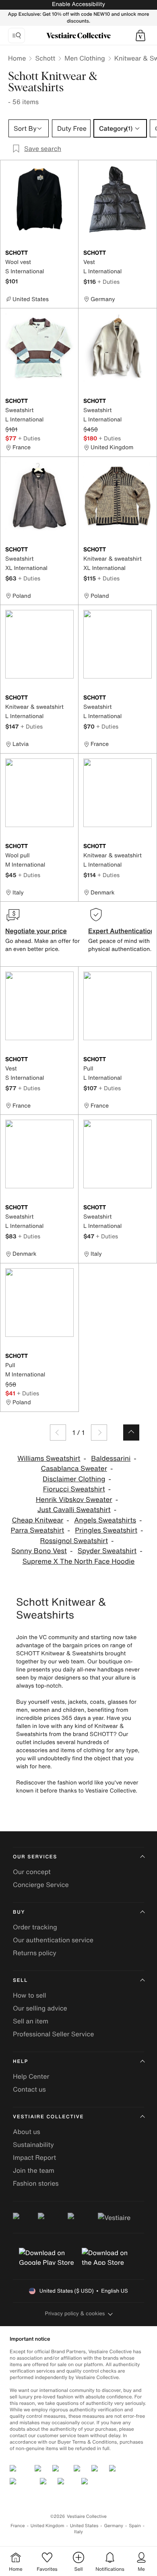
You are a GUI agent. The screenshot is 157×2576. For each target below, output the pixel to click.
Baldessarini (111, 1459)
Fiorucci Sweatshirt (74, 1489)
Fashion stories (36, 2183)
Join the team (34, 2170)
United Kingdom (48, 2526)
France (18, 2526)
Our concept (32, 1872)
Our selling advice (40, 2008)
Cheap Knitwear (37, 1520)
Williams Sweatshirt (49, 1459)
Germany (114, 2526)
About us (27, 2132)
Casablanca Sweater (74, 1469)
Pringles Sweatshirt (106, 1530)
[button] (140, 36)
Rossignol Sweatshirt (74, 1541)
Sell (20, 1980)
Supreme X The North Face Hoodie (79, 1561)
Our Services (35, 1857)
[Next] (99, 1433)
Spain (135, 2526)
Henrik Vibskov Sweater (74, 1500)
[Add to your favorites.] (69, 253)
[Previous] (58, 1433)
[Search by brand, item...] (17, 36)
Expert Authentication (121, 931)
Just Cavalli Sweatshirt (74, 1510)
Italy (78, 2532)
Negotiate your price (36, 931)
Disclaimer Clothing (74, 1479)
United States (84, 2526)
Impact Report (34, 2157)
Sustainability (33, 2145)
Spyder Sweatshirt (107, 1551)
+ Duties (108, 282)
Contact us (29, 2089)
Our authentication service (53, 1940)
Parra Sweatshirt (38, 1530)
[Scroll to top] (131, 1433)
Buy (19, 1912)
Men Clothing (85, 58)
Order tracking (35, 1927)
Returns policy (35, 1953)
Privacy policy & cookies (75, 2313)
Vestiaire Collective (48, 2117)
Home (17, 58)
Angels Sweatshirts (105, 1520)
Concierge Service (41, 1885)
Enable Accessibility (78, 4)
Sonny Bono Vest (39, 1551)
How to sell (30, 1995)
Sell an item (31, 2021)
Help (21, 2062)
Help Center (31, 2076)
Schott (45, 58)
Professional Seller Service (53, 2034)
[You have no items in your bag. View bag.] (140, 36)
